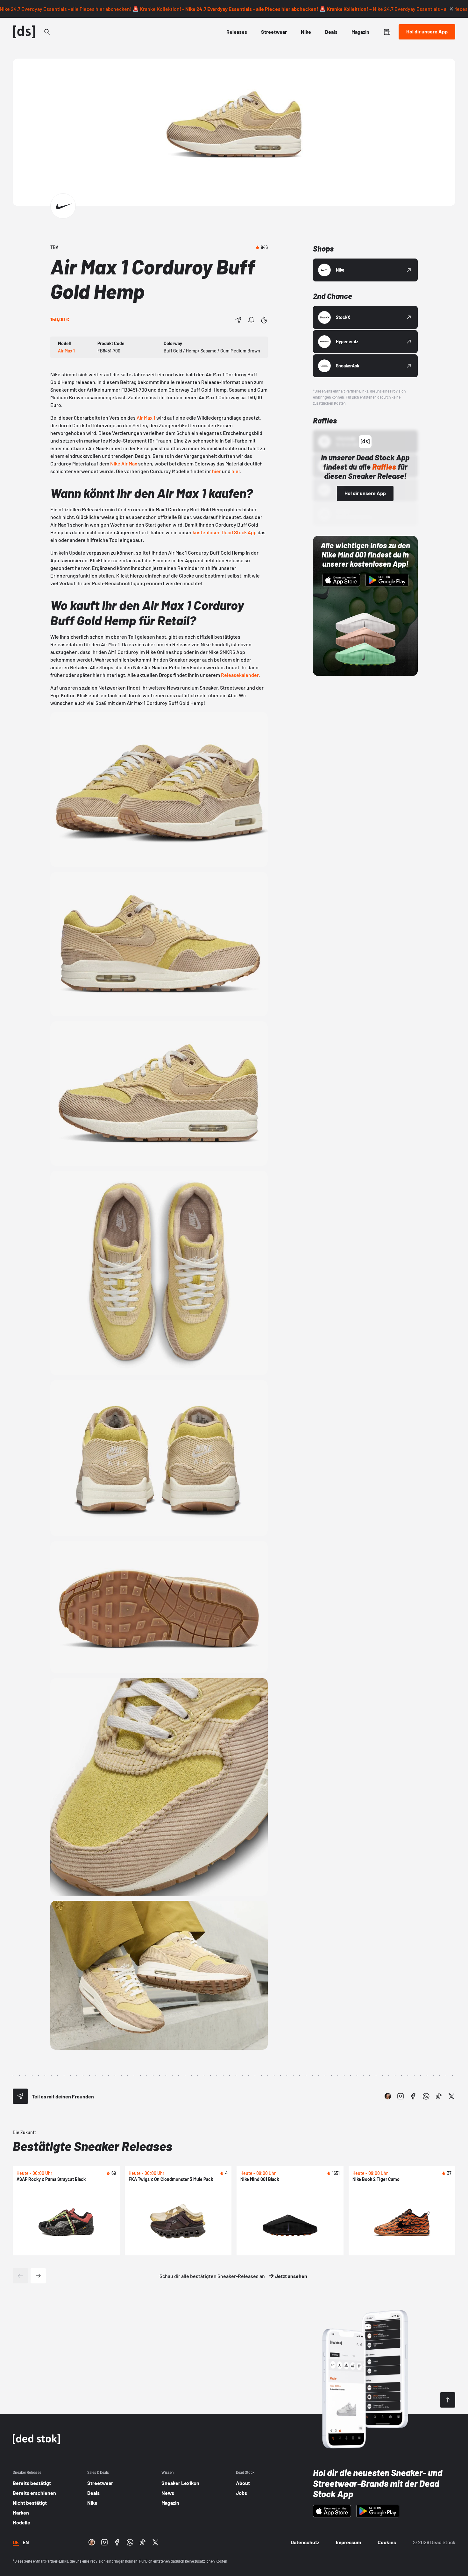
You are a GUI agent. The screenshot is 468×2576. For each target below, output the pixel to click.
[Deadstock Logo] (24, 32)
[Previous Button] (20, 2276)
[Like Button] (264, 320)
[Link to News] (47, 32)
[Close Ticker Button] (451, 9)
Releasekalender (240, 675)
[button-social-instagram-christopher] (388, 2096)
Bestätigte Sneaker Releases (92, 2146)
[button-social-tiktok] (439, 2096)
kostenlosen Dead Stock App (225, 532)
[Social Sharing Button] (20, 2096)
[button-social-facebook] (413, 2096)
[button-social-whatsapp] (426, 2096)
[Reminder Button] (251, 320)
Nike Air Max (124, 463)
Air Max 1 (146, 418)
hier (216, 471)
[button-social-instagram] (401, 2096)
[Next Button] (38, 2276)
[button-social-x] (451, 2096)
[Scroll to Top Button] (448, 2400)
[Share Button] (238, 320)
